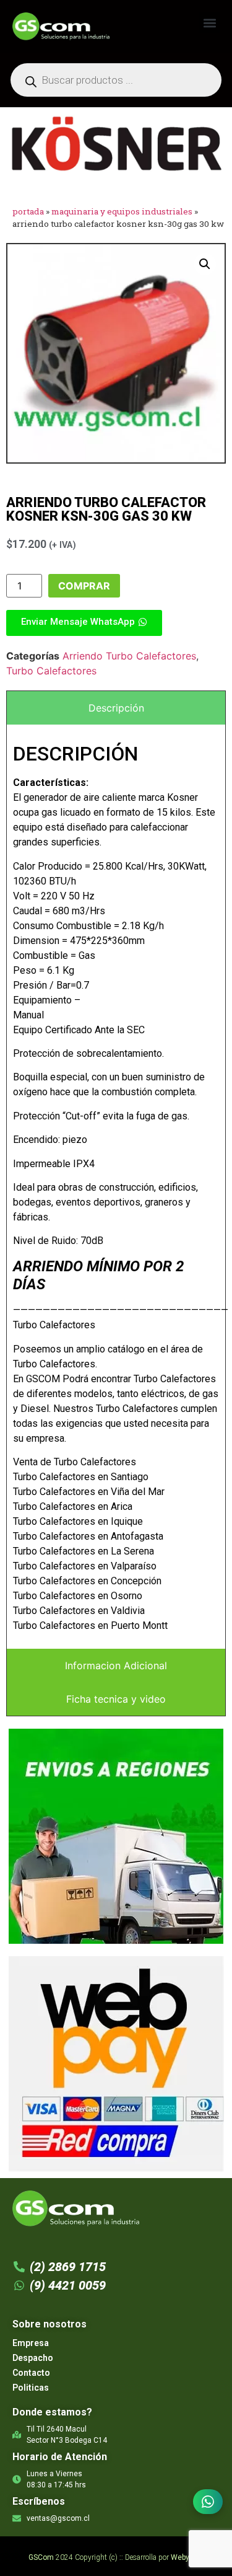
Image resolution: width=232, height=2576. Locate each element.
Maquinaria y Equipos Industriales (122, 211)
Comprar (84, 586)
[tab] (116, 708)
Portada (28, 211)
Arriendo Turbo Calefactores (129, 656)
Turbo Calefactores (51, 671)
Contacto (31, 2373)
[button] (209, 23)
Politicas (31, 2388)
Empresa (31, 2343)
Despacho (33, 2358)
